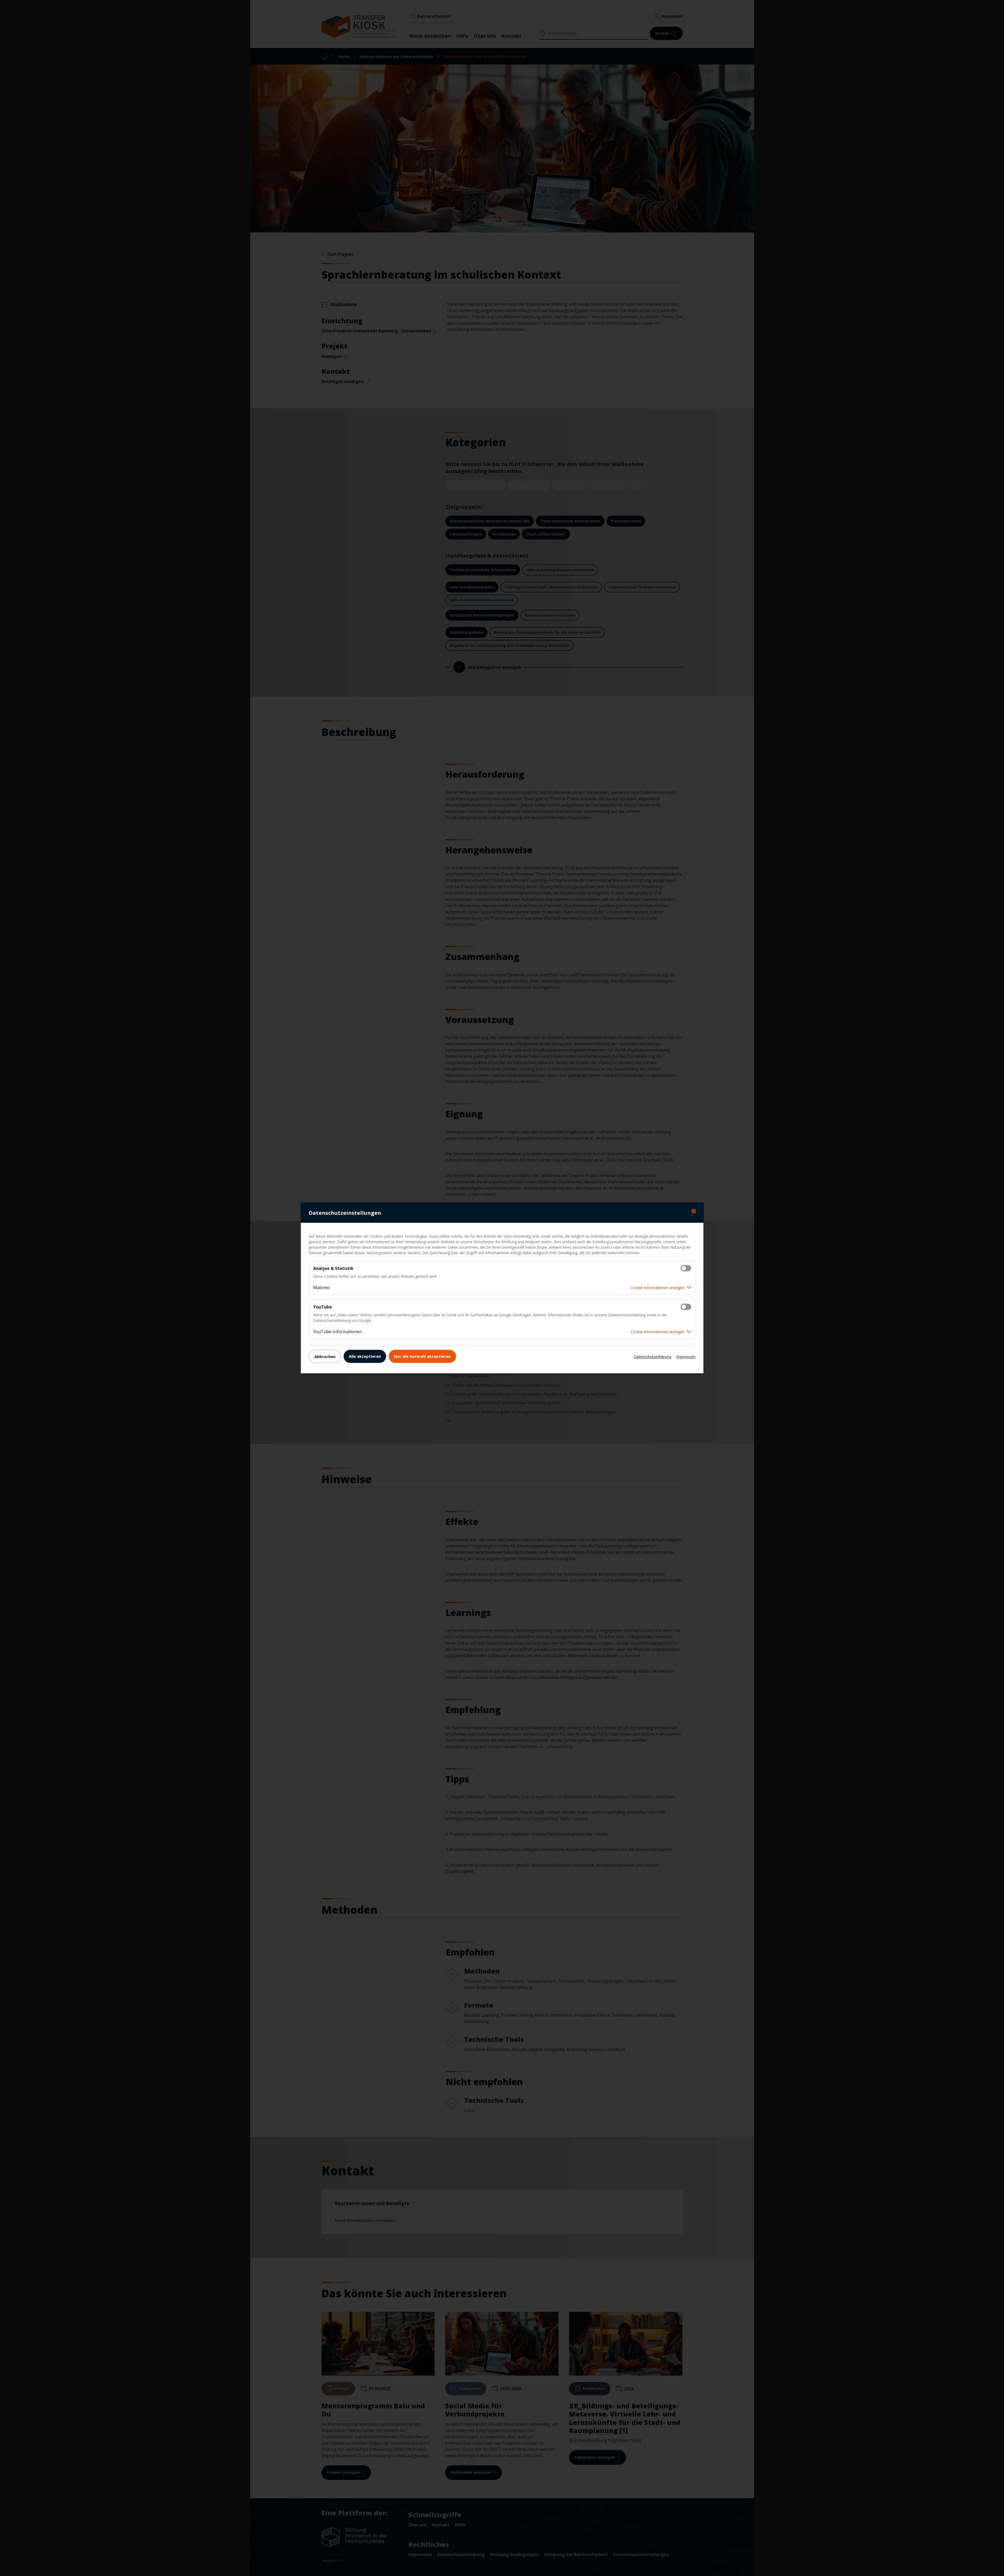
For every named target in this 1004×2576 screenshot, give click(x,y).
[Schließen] (694, 1211)
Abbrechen (325, 1356)
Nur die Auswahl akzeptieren (422, 1356)
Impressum (686, 1356)
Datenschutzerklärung (653, 1356)
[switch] (686, 1268)
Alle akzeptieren (365, 1356)
